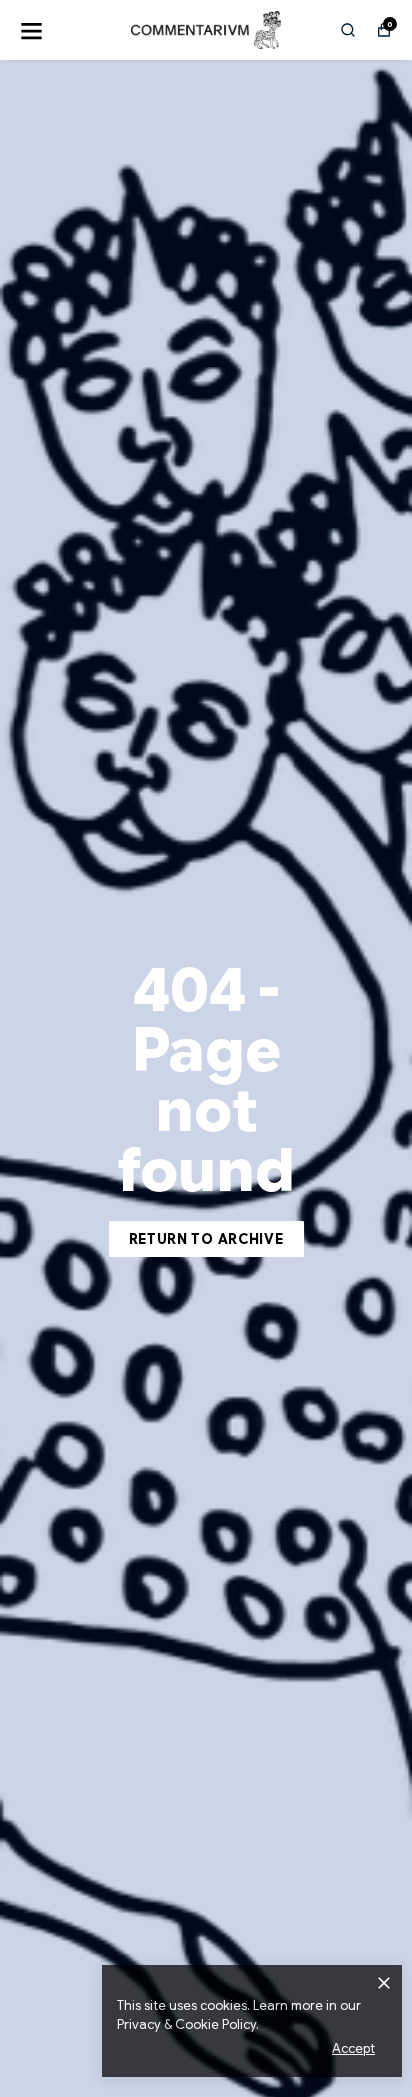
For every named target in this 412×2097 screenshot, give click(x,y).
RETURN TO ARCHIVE (206, 1239)
